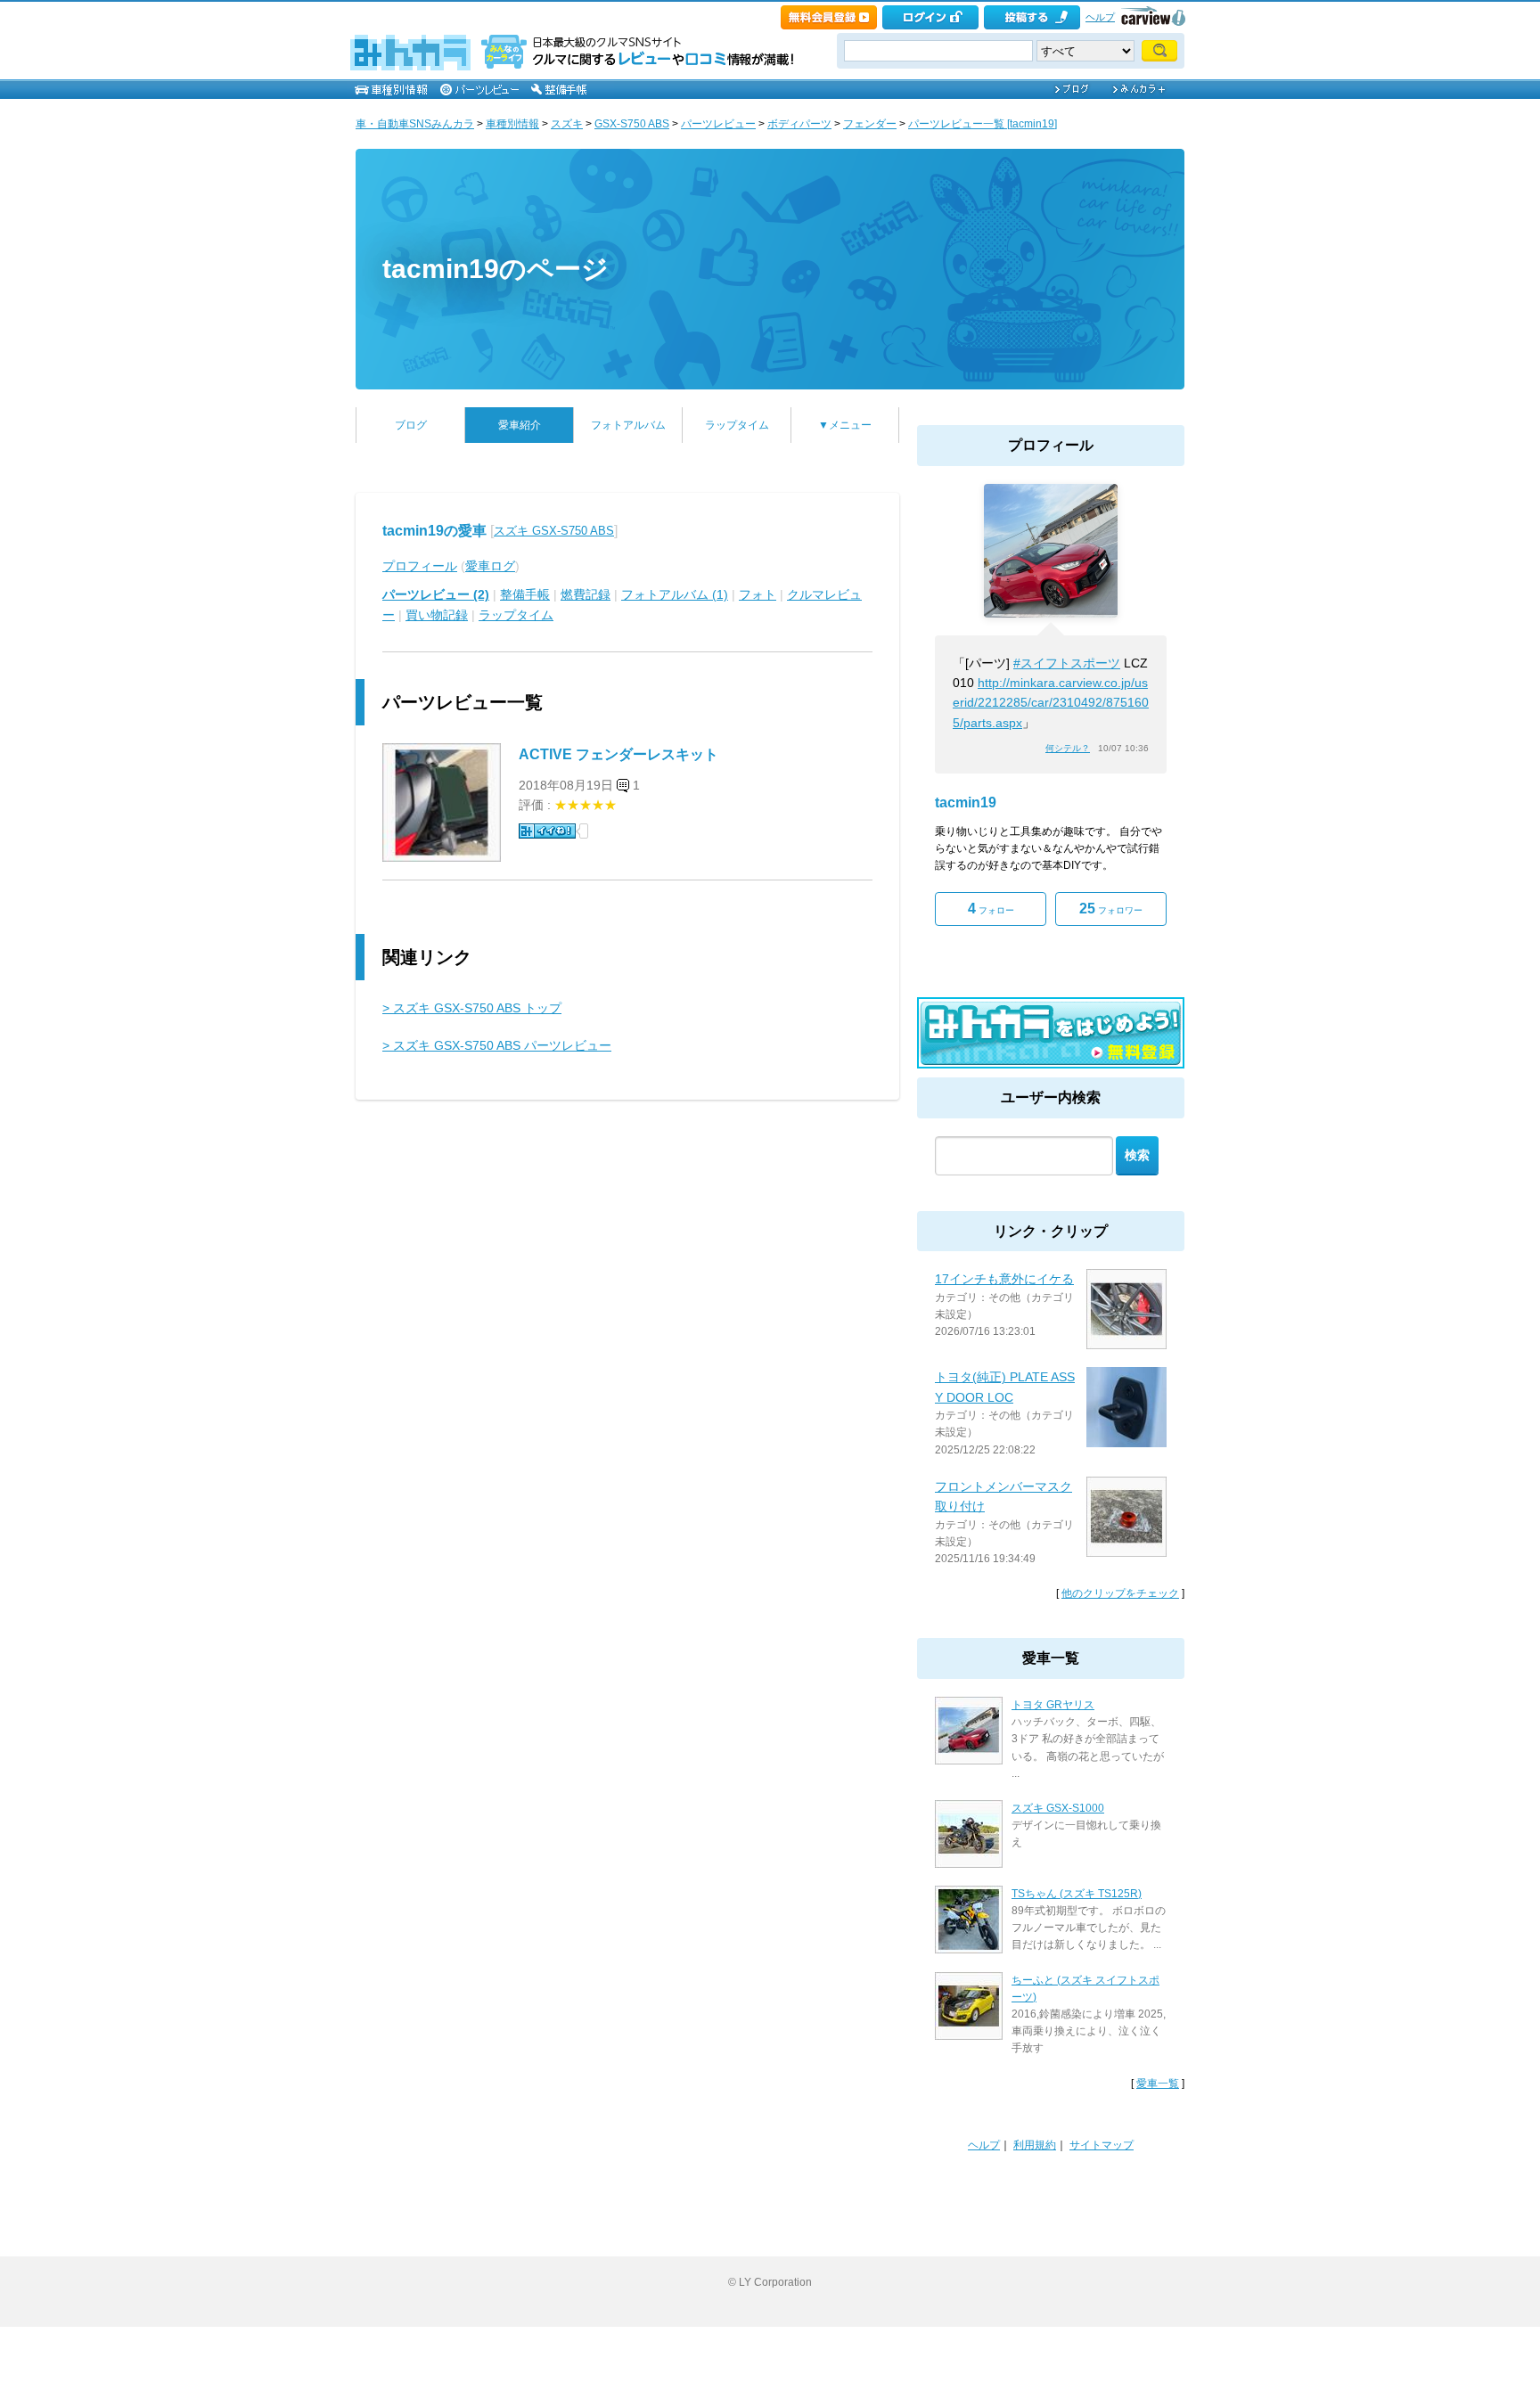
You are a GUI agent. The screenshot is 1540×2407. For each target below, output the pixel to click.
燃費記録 (586, 594)
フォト (758, 594)
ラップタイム (737, 425)
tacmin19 (966, 802)
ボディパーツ (799, 124)
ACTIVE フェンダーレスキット (618, 754)
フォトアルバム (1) (675, 594)
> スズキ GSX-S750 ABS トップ (472, 1008)
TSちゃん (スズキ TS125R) (1077, 1894)
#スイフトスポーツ (1067, 663)
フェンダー (870, 124)
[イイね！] (547, 831)
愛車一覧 (1158, 2084)
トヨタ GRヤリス (1053, 1705)
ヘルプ (1100, 17)
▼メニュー (845, 425)
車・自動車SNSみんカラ (415, 124)
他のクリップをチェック (1120, 1593)
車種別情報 (512, 124)
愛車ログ (490, 566)
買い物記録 (437, 615)
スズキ (567, 124)
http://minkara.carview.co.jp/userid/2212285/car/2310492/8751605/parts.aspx (1051, 703)
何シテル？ (1068, 748)
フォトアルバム (628, 425)
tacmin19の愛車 (434, 531)
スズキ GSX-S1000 (1058, 1808)
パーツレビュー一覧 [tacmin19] (983, 124)
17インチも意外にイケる (1004, 1279)
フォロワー (1111, 909)
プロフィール (420, 566)
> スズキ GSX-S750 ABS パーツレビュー (497, 1045)
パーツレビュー (718, 124)
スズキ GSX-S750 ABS (554, 531)
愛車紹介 (520, 425)
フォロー (991, 909)
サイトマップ (1102, 2145)
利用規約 (1035, 2145)
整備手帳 (525, 594)
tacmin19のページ (496, 269)
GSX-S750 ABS (632, 124)
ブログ (411, 425)
